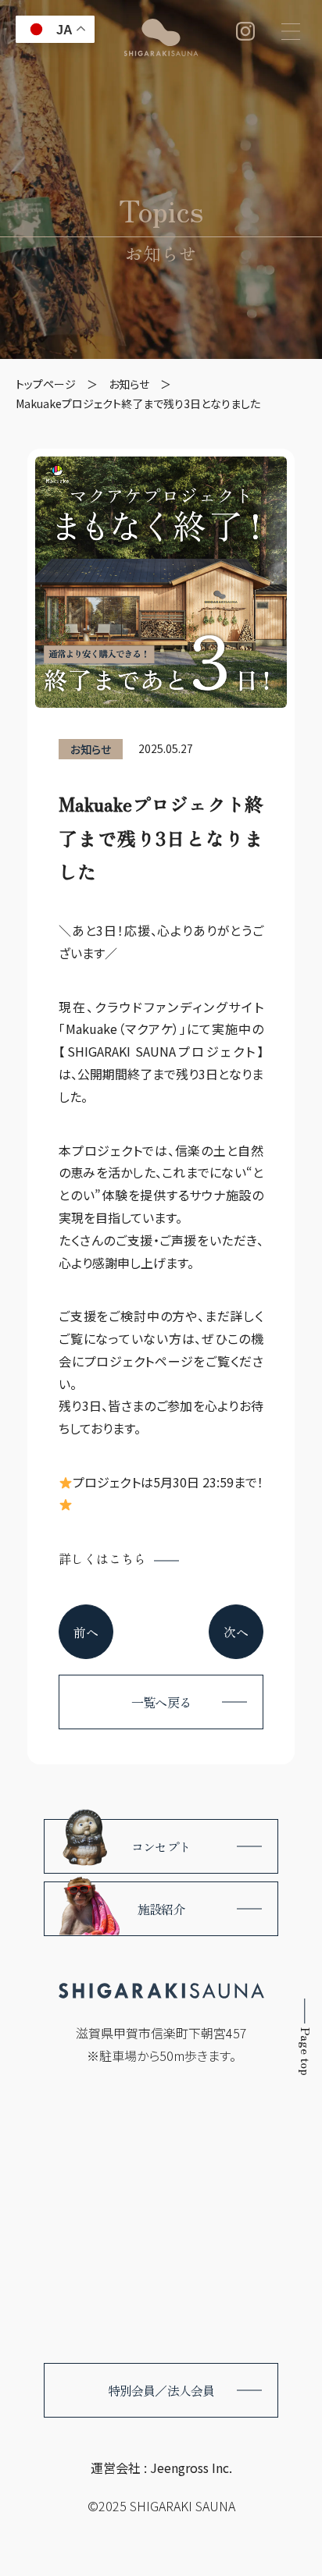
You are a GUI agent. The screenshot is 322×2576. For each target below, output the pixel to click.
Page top (306, 2052)
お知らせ (161, 253)
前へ (86, 1632)
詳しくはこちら (102, 1558)
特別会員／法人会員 (161, 2390)
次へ (236, 1632)
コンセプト (161, 1846)
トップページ (46, 384)
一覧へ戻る (161, 1702)
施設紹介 (161, 1909)
